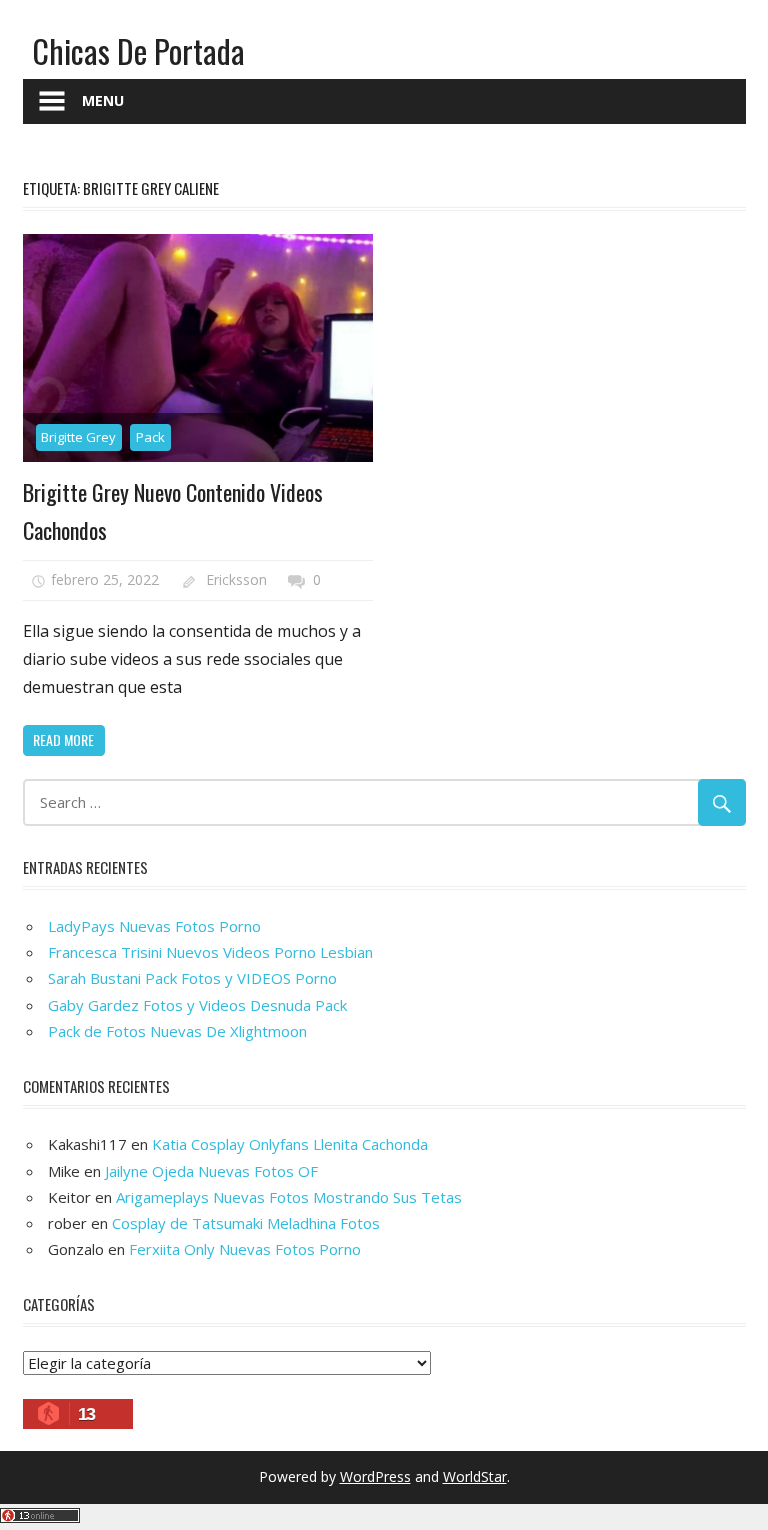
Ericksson (236, 579)
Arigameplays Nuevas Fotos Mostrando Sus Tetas (289, 1197)
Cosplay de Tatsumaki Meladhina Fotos (246, 1223)
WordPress (375, 1476)
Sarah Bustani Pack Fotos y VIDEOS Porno (192, 978)
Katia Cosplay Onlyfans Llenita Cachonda (290, 1144)
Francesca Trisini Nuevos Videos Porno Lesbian (210, 952)
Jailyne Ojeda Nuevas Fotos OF (211, 1171)
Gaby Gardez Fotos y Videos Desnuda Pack (197, 1005)
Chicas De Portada (138, 50)
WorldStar (475, 1476)
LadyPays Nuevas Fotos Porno (154, 926)
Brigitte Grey (78, 437)
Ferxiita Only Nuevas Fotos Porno (245, 1249)
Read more (63, 739)
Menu (103, 100)
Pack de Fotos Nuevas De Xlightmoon (177, 1031)
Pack (150, 437)
